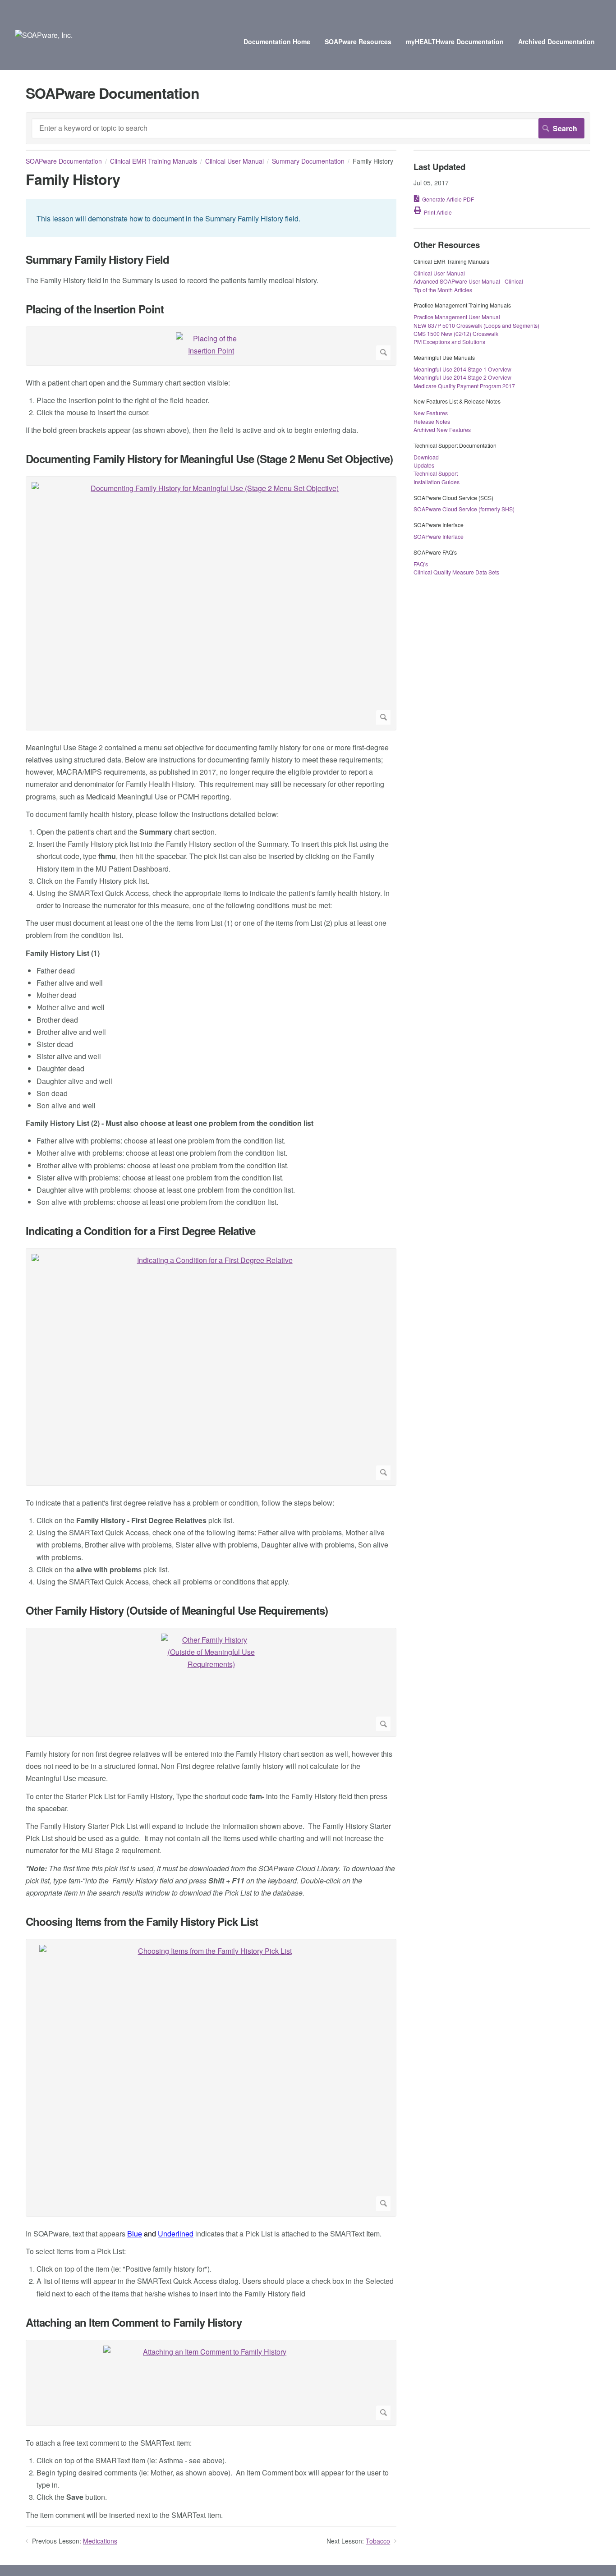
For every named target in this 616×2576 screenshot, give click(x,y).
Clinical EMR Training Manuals (154, 161)
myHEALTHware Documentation (455, 41)
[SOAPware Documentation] (44, 35)
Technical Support (436, 473)
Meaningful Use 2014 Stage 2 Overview (462, 377)
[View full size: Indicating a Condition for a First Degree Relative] (211, 1367)
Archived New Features (442, 429)
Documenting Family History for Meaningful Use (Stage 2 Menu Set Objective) (209, 459)
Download (426, 457)
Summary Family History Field (97, 259)
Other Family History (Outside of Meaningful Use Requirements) (177, 1610)
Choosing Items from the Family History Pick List (142, 1922)
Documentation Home (277, 41)
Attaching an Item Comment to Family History (134, 2322)
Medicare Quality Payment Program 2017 (464, 386)
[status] (211, 218)
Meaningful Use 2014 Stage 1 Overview (462, 369)
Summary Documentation (308, 161)
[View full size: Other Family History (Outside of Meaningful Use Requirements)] (211, 1682)
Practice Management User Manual (457, 317)
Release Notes (432, 421)
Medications (100, 2541)
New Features (431, 413)
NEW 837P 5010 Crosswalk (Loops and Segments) (476, 325)
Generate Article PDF (448, 199)
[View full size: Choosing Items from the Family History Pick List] (211, 2078)
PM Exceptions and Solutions (449, 342)
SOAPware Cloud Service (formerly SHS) (464, 509)
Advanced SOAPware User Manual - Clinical (468, 281)
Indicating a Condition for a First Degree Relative (140, 1231)
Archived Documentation (556, 41)
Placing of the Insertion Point (95, 309)
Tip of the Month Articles (443, 290)
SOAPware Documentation (64, 161)
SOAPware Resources (358, 41)
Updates (424, 465)
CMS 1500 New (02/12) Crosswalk (456, 333)
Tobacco (378, 2541)
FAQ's (421, 564)
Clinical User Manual (234, 161)
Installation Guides (437, 482)
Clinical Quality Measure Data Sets (456, 572)
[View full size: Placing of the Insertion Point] (211, 346)
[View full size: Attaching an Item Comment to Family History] (211, 2383)
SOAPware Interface (439, 536)
